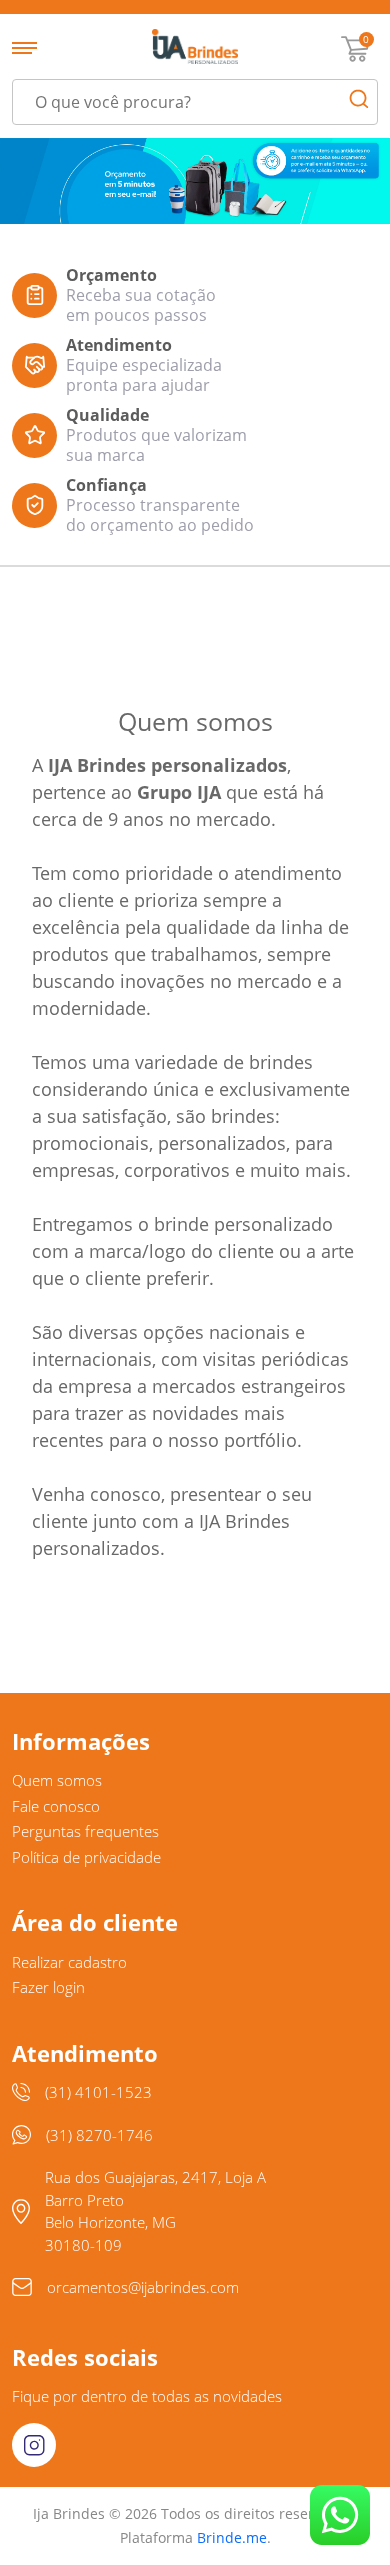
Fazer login (48, 1987)
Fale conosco (56, 1806)
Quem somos (57, 1780)
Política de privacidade (86, 1857)
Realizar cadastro (69, 1962)
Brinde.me (232, 2537)
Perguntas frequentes (85, 1831)
